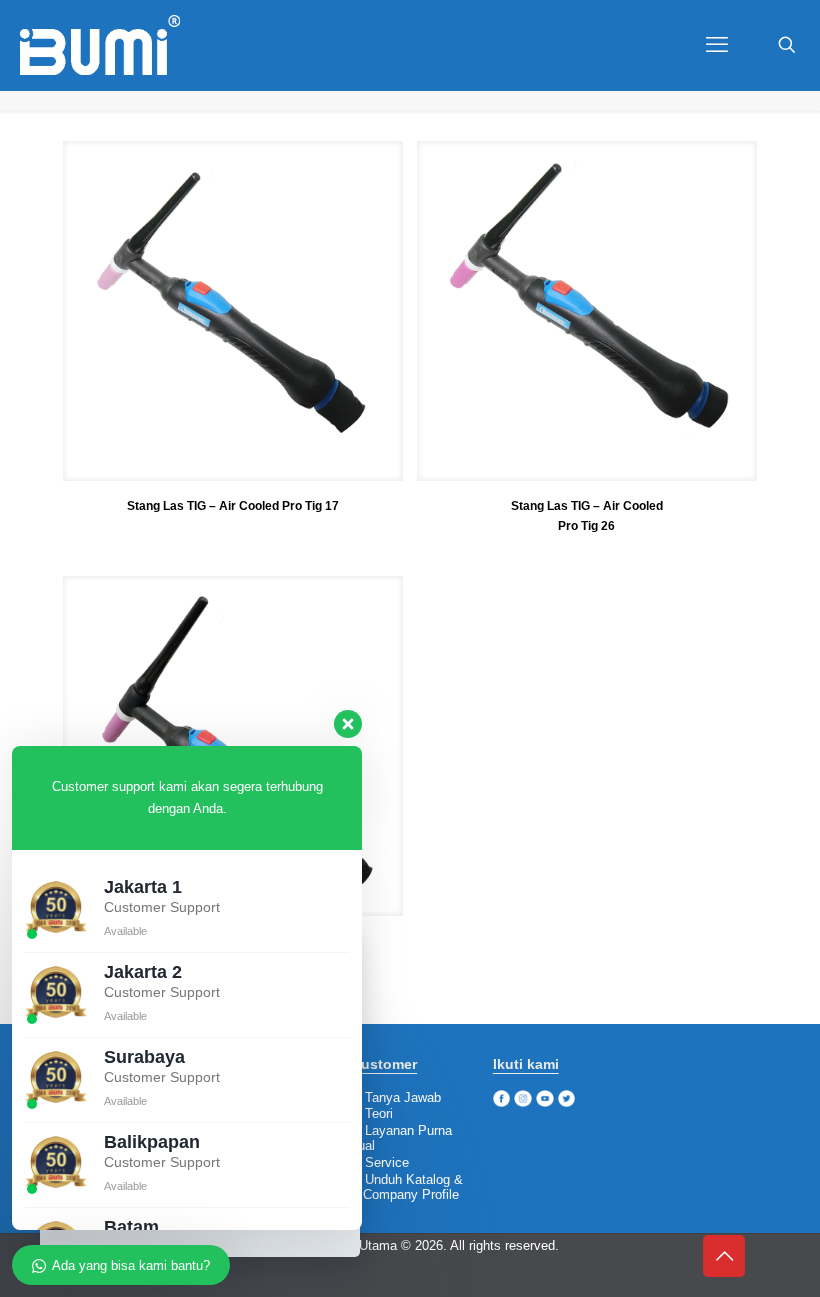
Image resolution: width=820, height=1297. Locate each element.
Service (387, 1162)
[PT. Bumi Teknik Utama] (100, 45)
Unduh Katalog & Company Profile (407, 1187)
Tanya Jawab (403, 1097)
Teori (379, 1113)
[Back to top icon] (724, 1256)
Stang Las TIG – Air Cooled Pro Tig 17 (233, 506)
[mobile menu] (717, 45)
